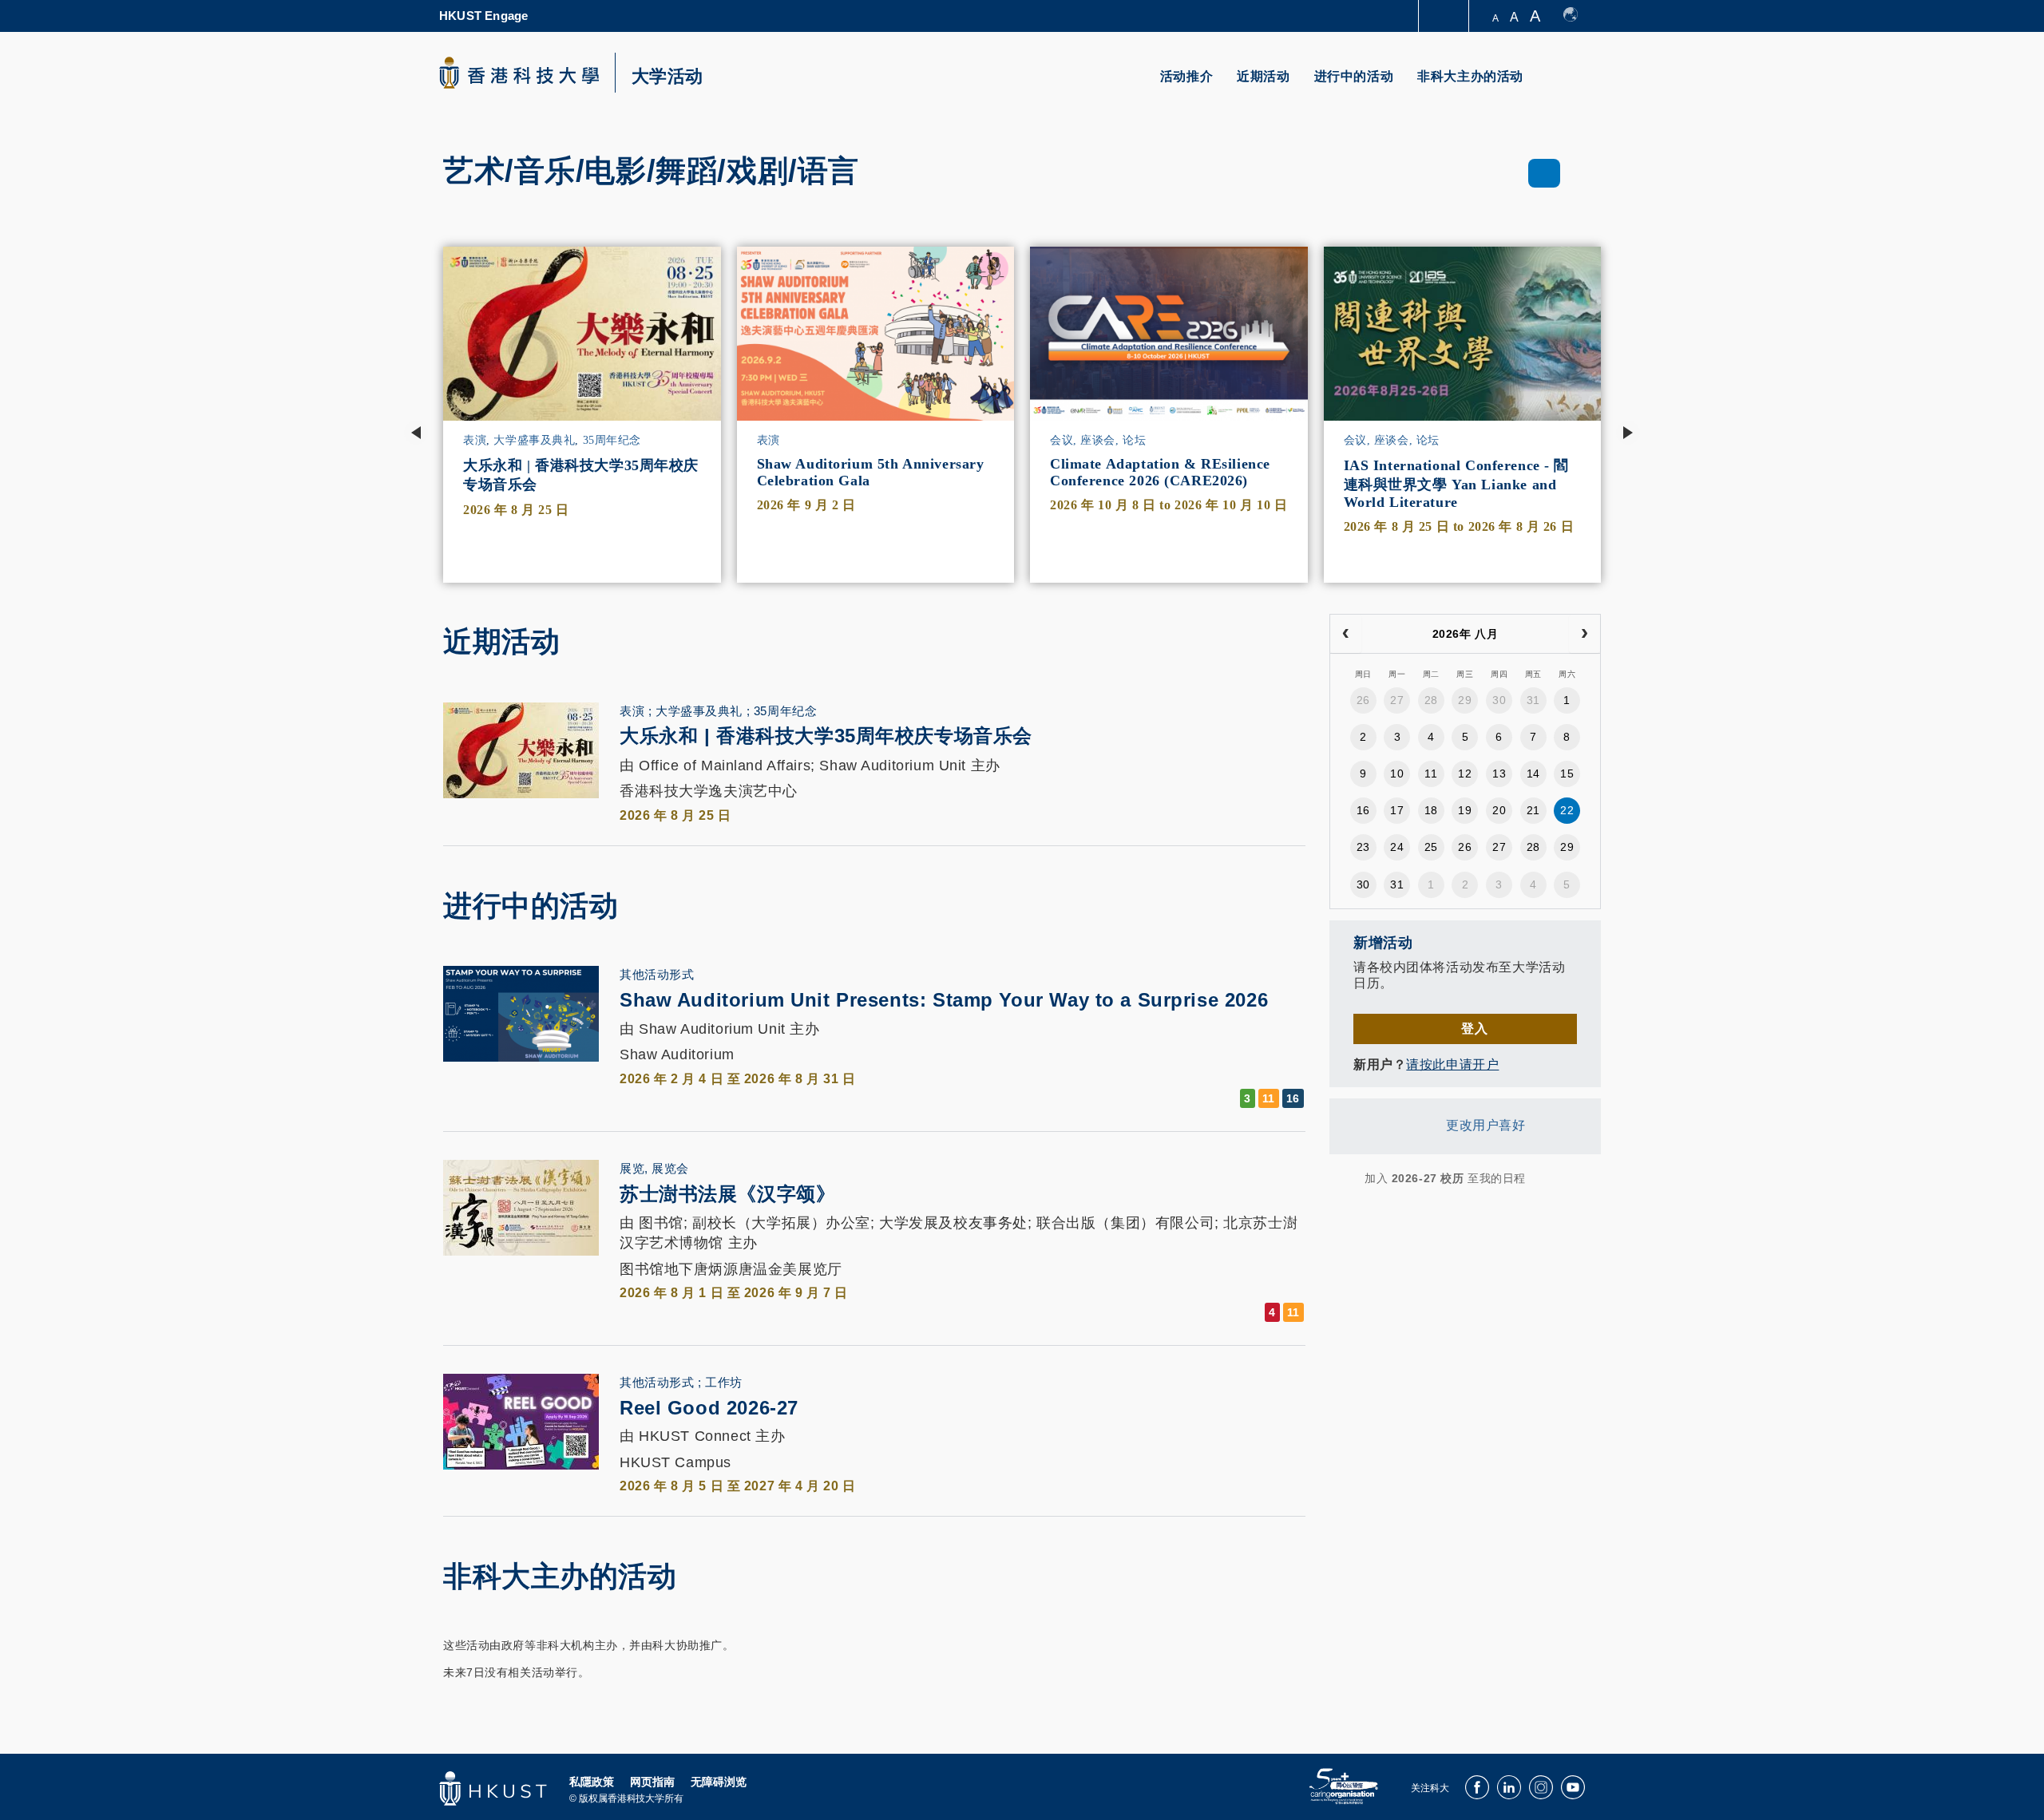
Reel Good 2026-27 (709, 1408)
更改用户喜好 (1485, 1126)
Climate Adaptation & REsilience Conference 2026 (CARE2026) (1160, 472)
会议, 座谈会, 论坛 (1098, 440)
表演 (475, 440)
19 (1465, 810)
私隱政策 (592, 1782)
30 (1499, 700)
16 (1363, 810)
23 (1363, 847)
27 (1397, 700)
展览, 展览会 (654, 1168)
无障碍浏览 (719, 1782)
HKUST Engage (483, 16)
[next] (1584, 634)
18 (1431, 810)
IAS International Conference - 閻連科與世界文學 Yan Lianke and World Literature (1457, 484)
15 (1567, 773)
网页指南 (652, 1782)
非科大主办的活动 (1470, 76)
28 (1431, 700)
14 (1533, 773)
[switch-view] (1545, 173)
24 (1397, 847)
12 (1465, 773)
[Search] (1578, 86)
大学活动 (667, 77)
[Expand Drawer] (1445, 16)
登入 (1474, 1029)
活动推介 (1186, 76)
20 (1499, 810)
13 (1499, 773)
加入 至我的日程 (1445, 1178)
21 (1533, 810)
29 (1465, 700)
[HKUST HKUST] (519, 73)
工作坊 (724, 1382)
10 (1397, 773)
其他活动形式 (657, 974)
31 (1533, 700)
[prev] (1346, 634)
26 (1363, 700)
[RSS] (1340, 1178)
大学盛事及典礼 (534, 440)
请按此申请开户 (1452, 1064)
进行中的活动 (1354, 76)
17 (1397, 810)
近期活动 (1263, 76)
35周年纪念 (612, 440)
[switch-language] (1578, 16)
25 (1431, 847)
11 (1431, 773)
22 (1567, 810)
